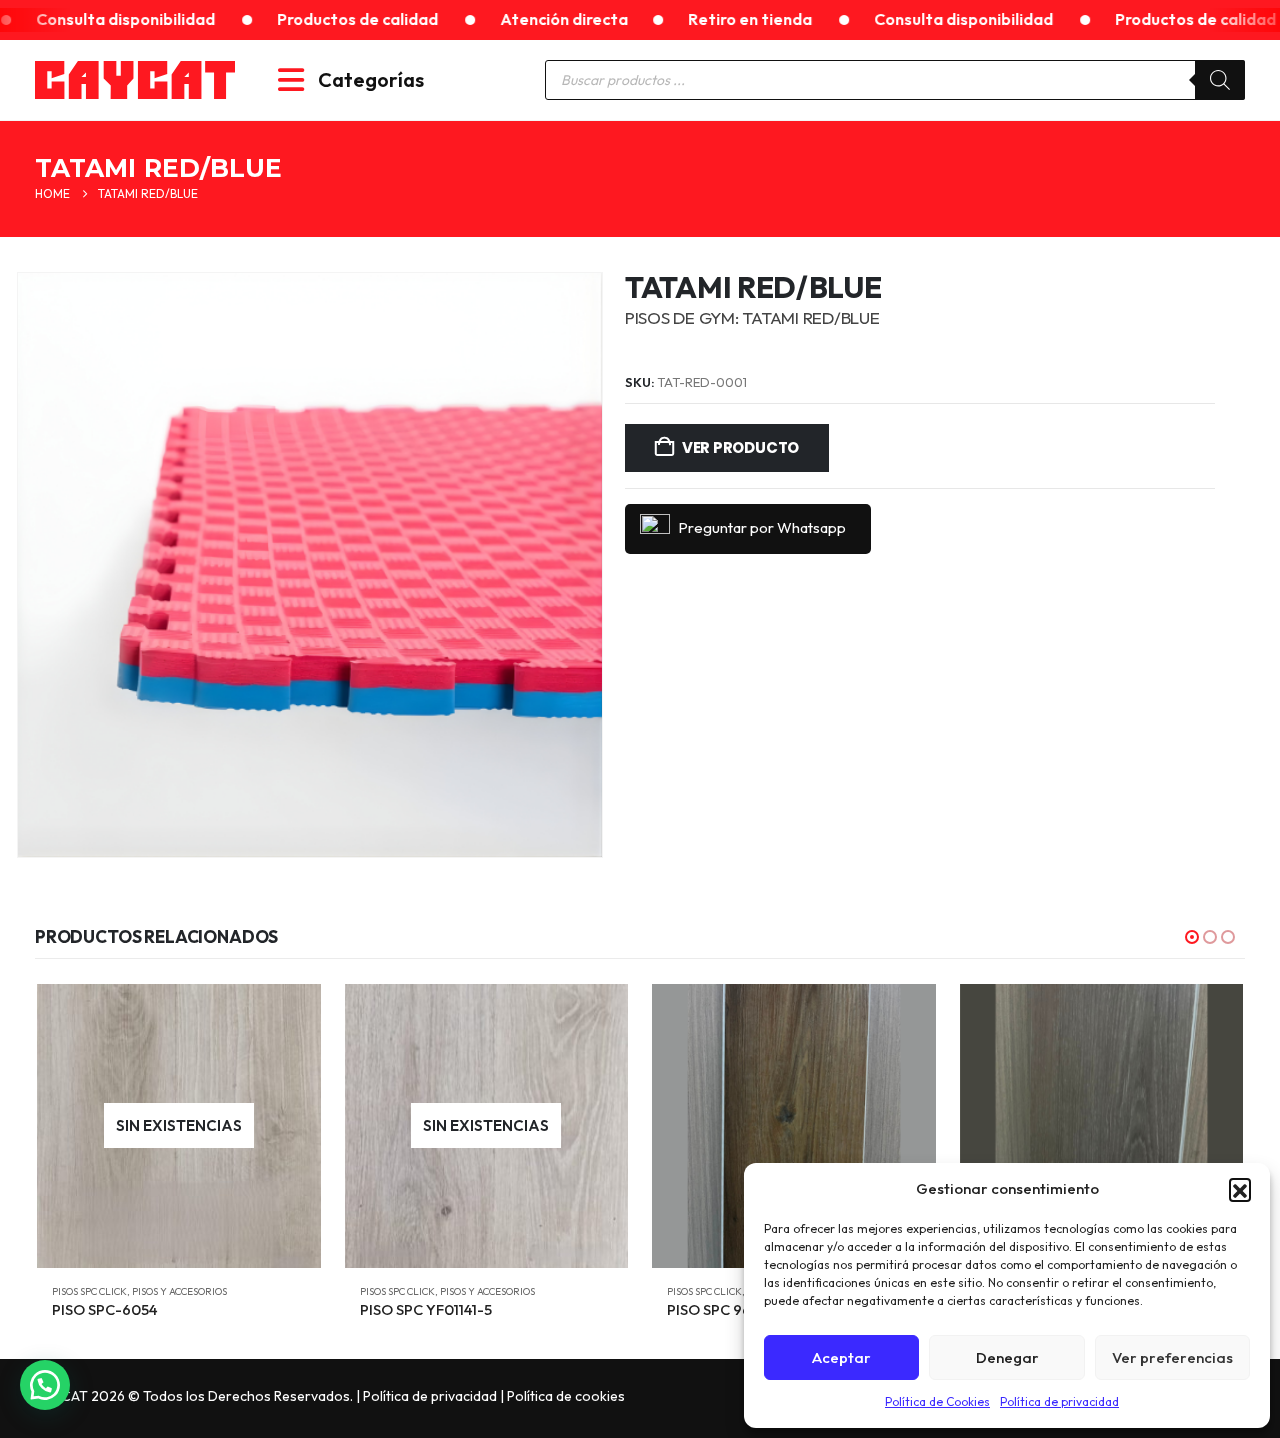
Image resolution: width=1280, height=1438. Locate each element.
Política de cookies (566, 1396)
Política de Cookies (937, 1401)
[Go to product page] (794, 1126)
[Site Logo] (135, 80)
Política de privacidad (1059, 1401)
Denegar (1007, 1357)
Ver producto (740, 447)
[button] (1240, 1189)
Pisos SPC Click (89, 1291)
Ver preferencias (1172, 1357)
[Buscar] (1220, 80)
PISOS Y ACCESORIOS (179, 1291)
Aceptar (841, 1357)
